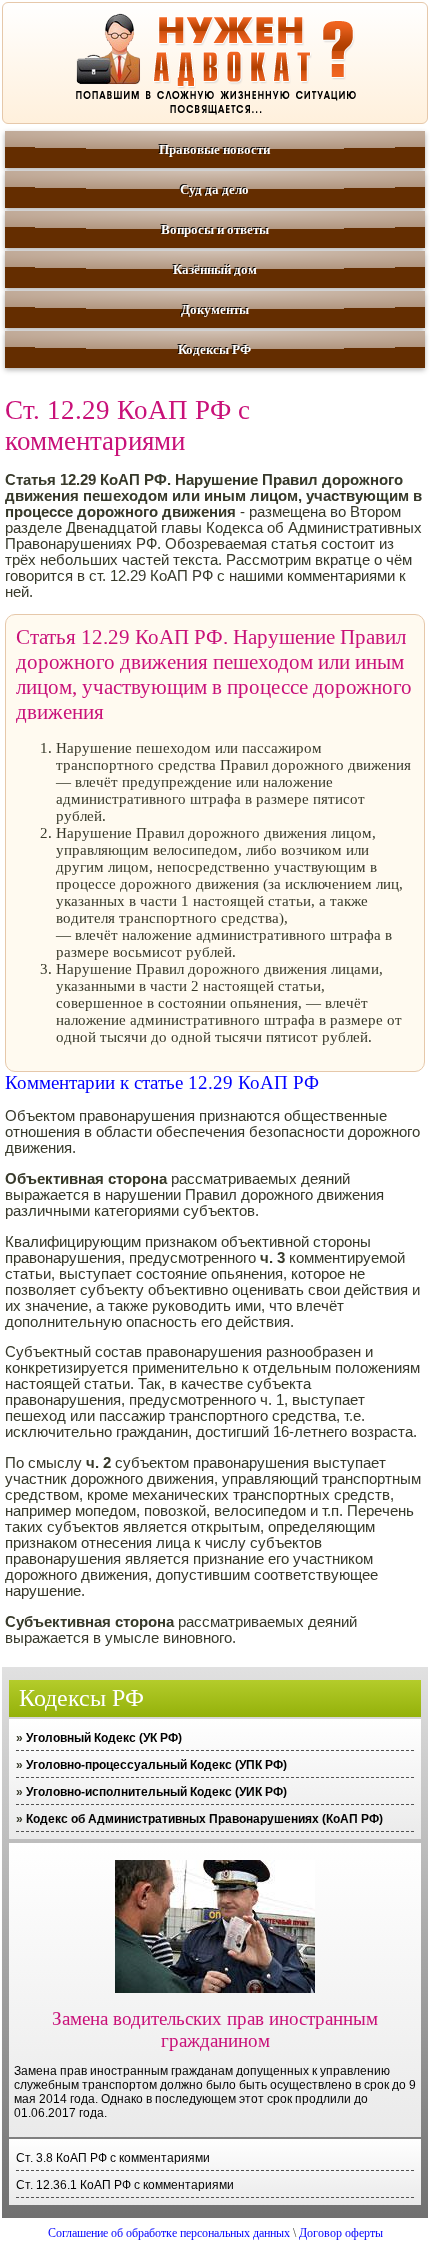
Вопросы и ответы (215, 229)
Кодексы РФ (214, 349)
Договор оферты (341, 2233)
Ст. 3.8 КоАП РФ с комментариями (113, 2158)
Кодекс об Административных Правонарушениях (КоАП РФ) (204, 1819)
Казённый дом (215, 269)
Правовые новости (214, 149)
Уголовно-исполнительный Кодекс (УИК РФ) (156, 1792)
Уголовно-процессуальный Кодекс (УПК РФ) (156, 1765)
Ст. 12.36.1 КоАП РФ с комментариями (125, 2185)
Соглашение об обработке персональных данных (169, 2233)
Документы (215, 309)
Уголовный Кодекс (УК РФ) (104, 1738)
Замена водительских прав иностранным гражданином (215, 2029)
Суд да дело (214, 189)
